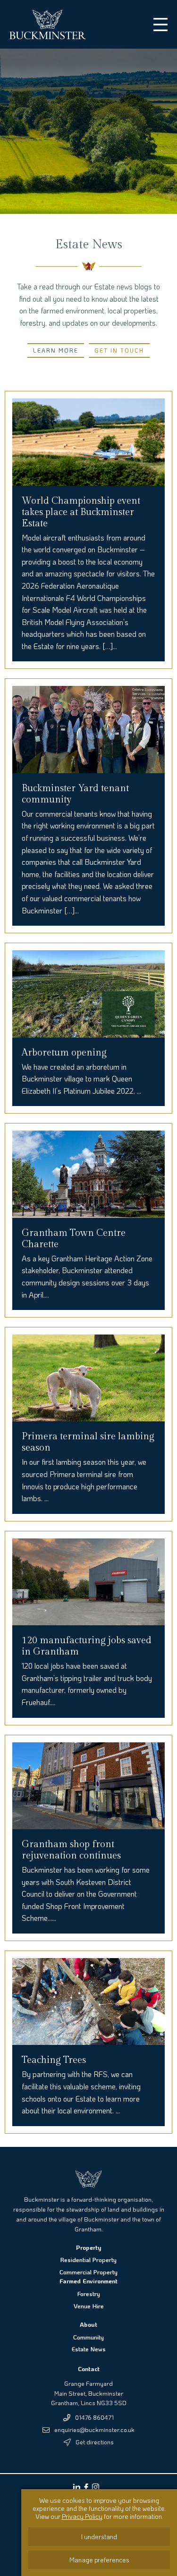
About (88, 2324)
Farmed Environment (88, 2281)
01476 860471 (94, 2417)
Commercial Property (88, 2272)
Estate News (89, 2349)
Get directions (95, 2442)
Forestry (89, 2293)
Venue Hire (89, 2306)
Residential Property (88, 2259)
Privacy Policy (82, 2516)
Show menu (160, 25)
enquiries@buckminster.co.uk (94, 2429)
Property (88, 2247)
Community (88, 2337)
